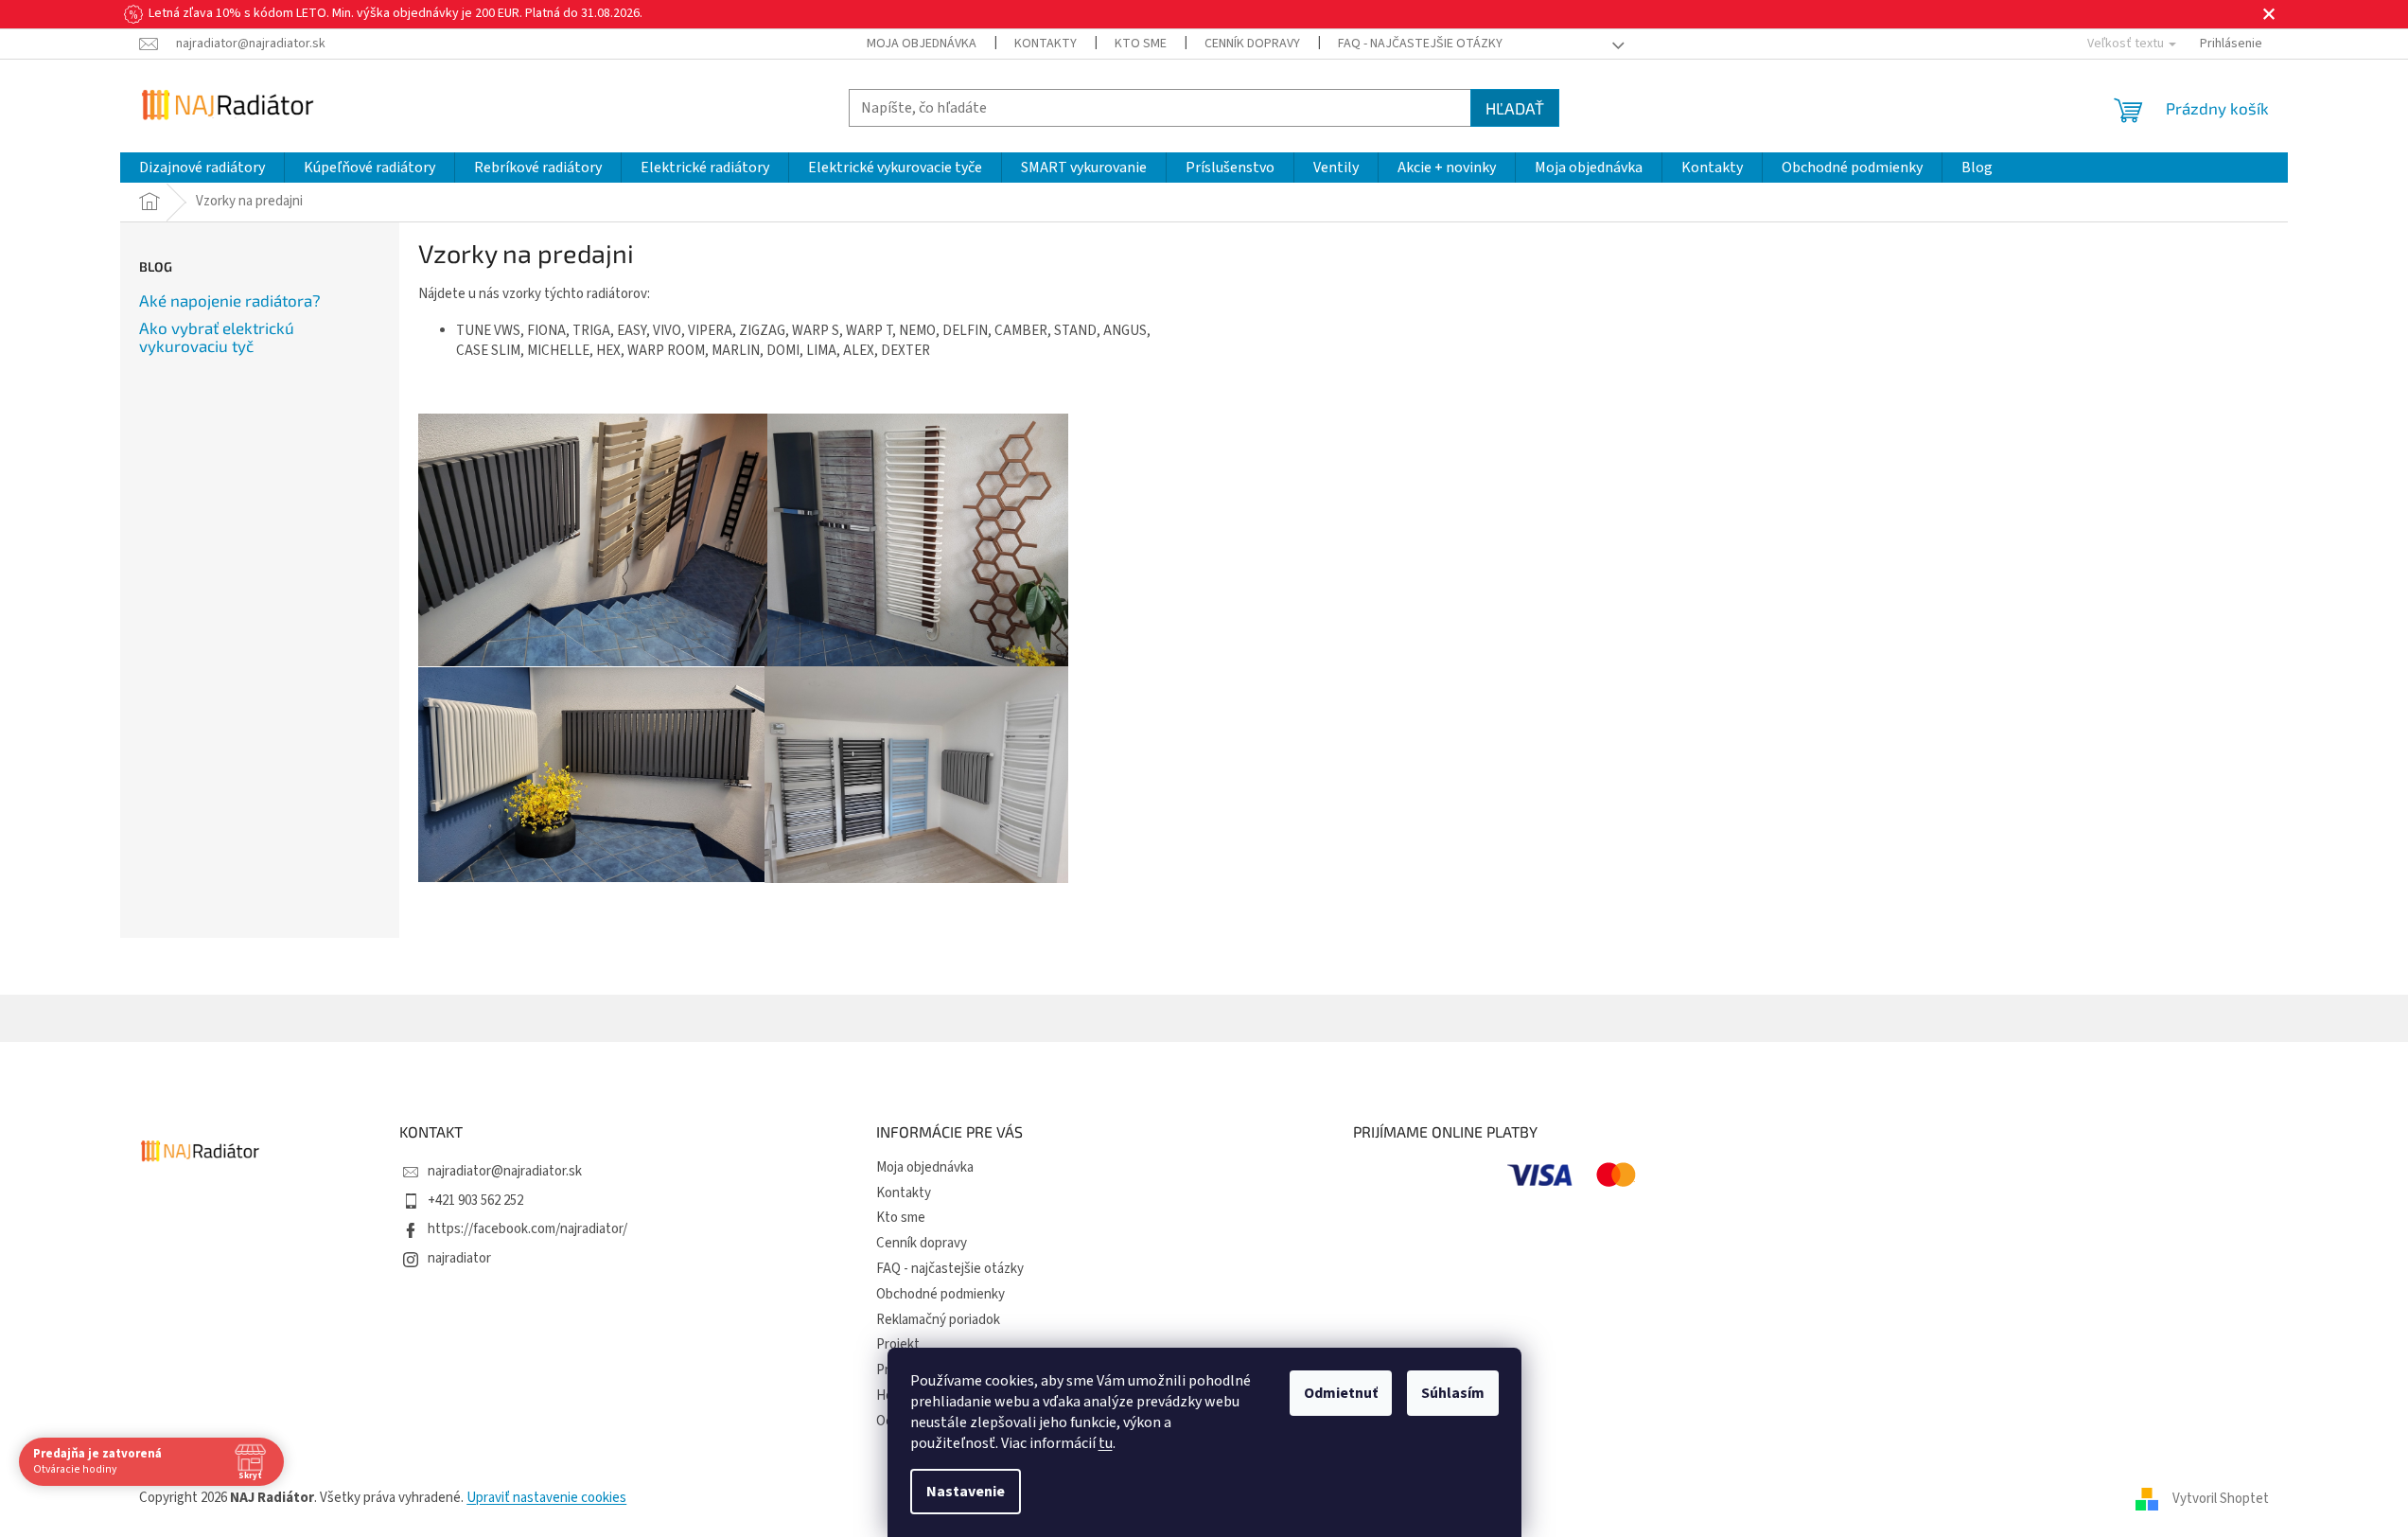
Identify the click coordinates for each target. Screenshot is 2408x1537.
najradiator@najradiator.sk (505, 1171)
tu (1106, 1443)
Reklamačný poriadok (938, 1320)
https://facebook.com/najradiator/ (527, 1229)
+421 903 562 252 (475, 1201)
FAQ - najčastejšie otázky (1420, 44)
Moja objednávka (922, 44)
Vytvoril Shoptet (2221, 1498)
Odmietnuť (1341, 1393)
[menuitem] (202, 168)
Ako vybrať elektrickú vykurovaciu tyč (217, 336)
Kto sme (1141, 44)
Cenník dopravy (1252, 44)
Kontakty (1046, 44)
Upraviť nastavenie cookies (546, 1498)
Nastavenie (966, 1492)
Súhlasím (1453, 1393)
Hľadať (1515, 108)
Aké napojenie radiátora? (230, 300)
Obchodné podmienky (940, 1294)
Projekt (898, 1344)
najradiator (459, 1258)
